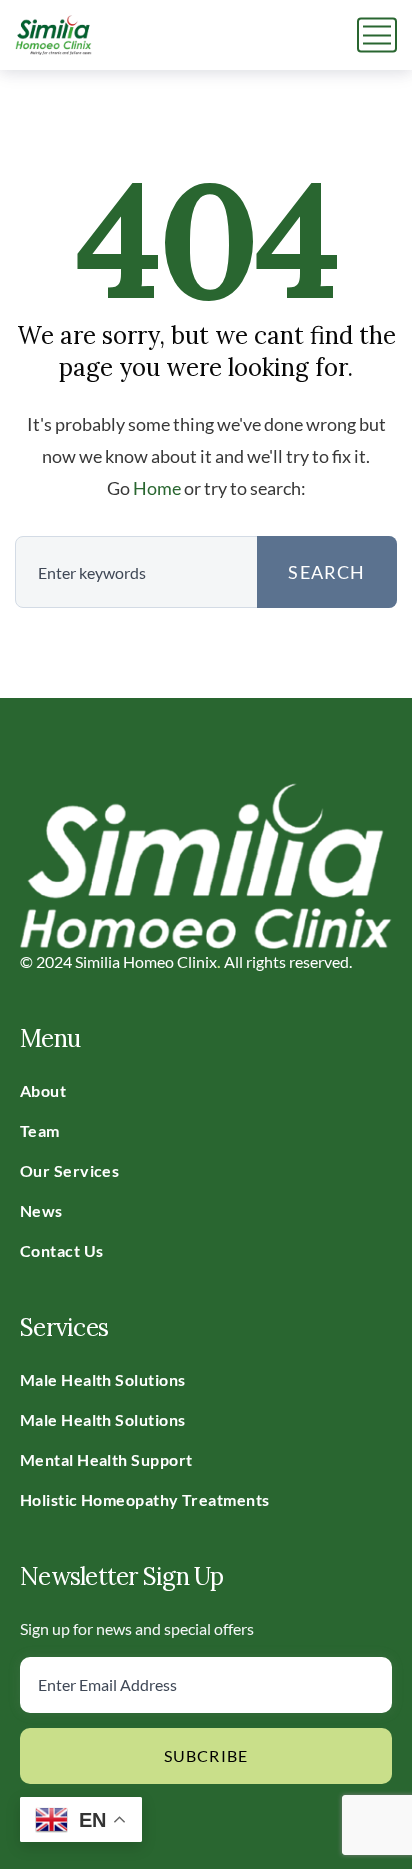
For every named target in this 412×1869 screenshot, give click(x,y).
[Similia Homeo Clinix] (53, 35)
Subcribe (206, 1755)
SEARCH (326, 572)
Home (157, 488)
